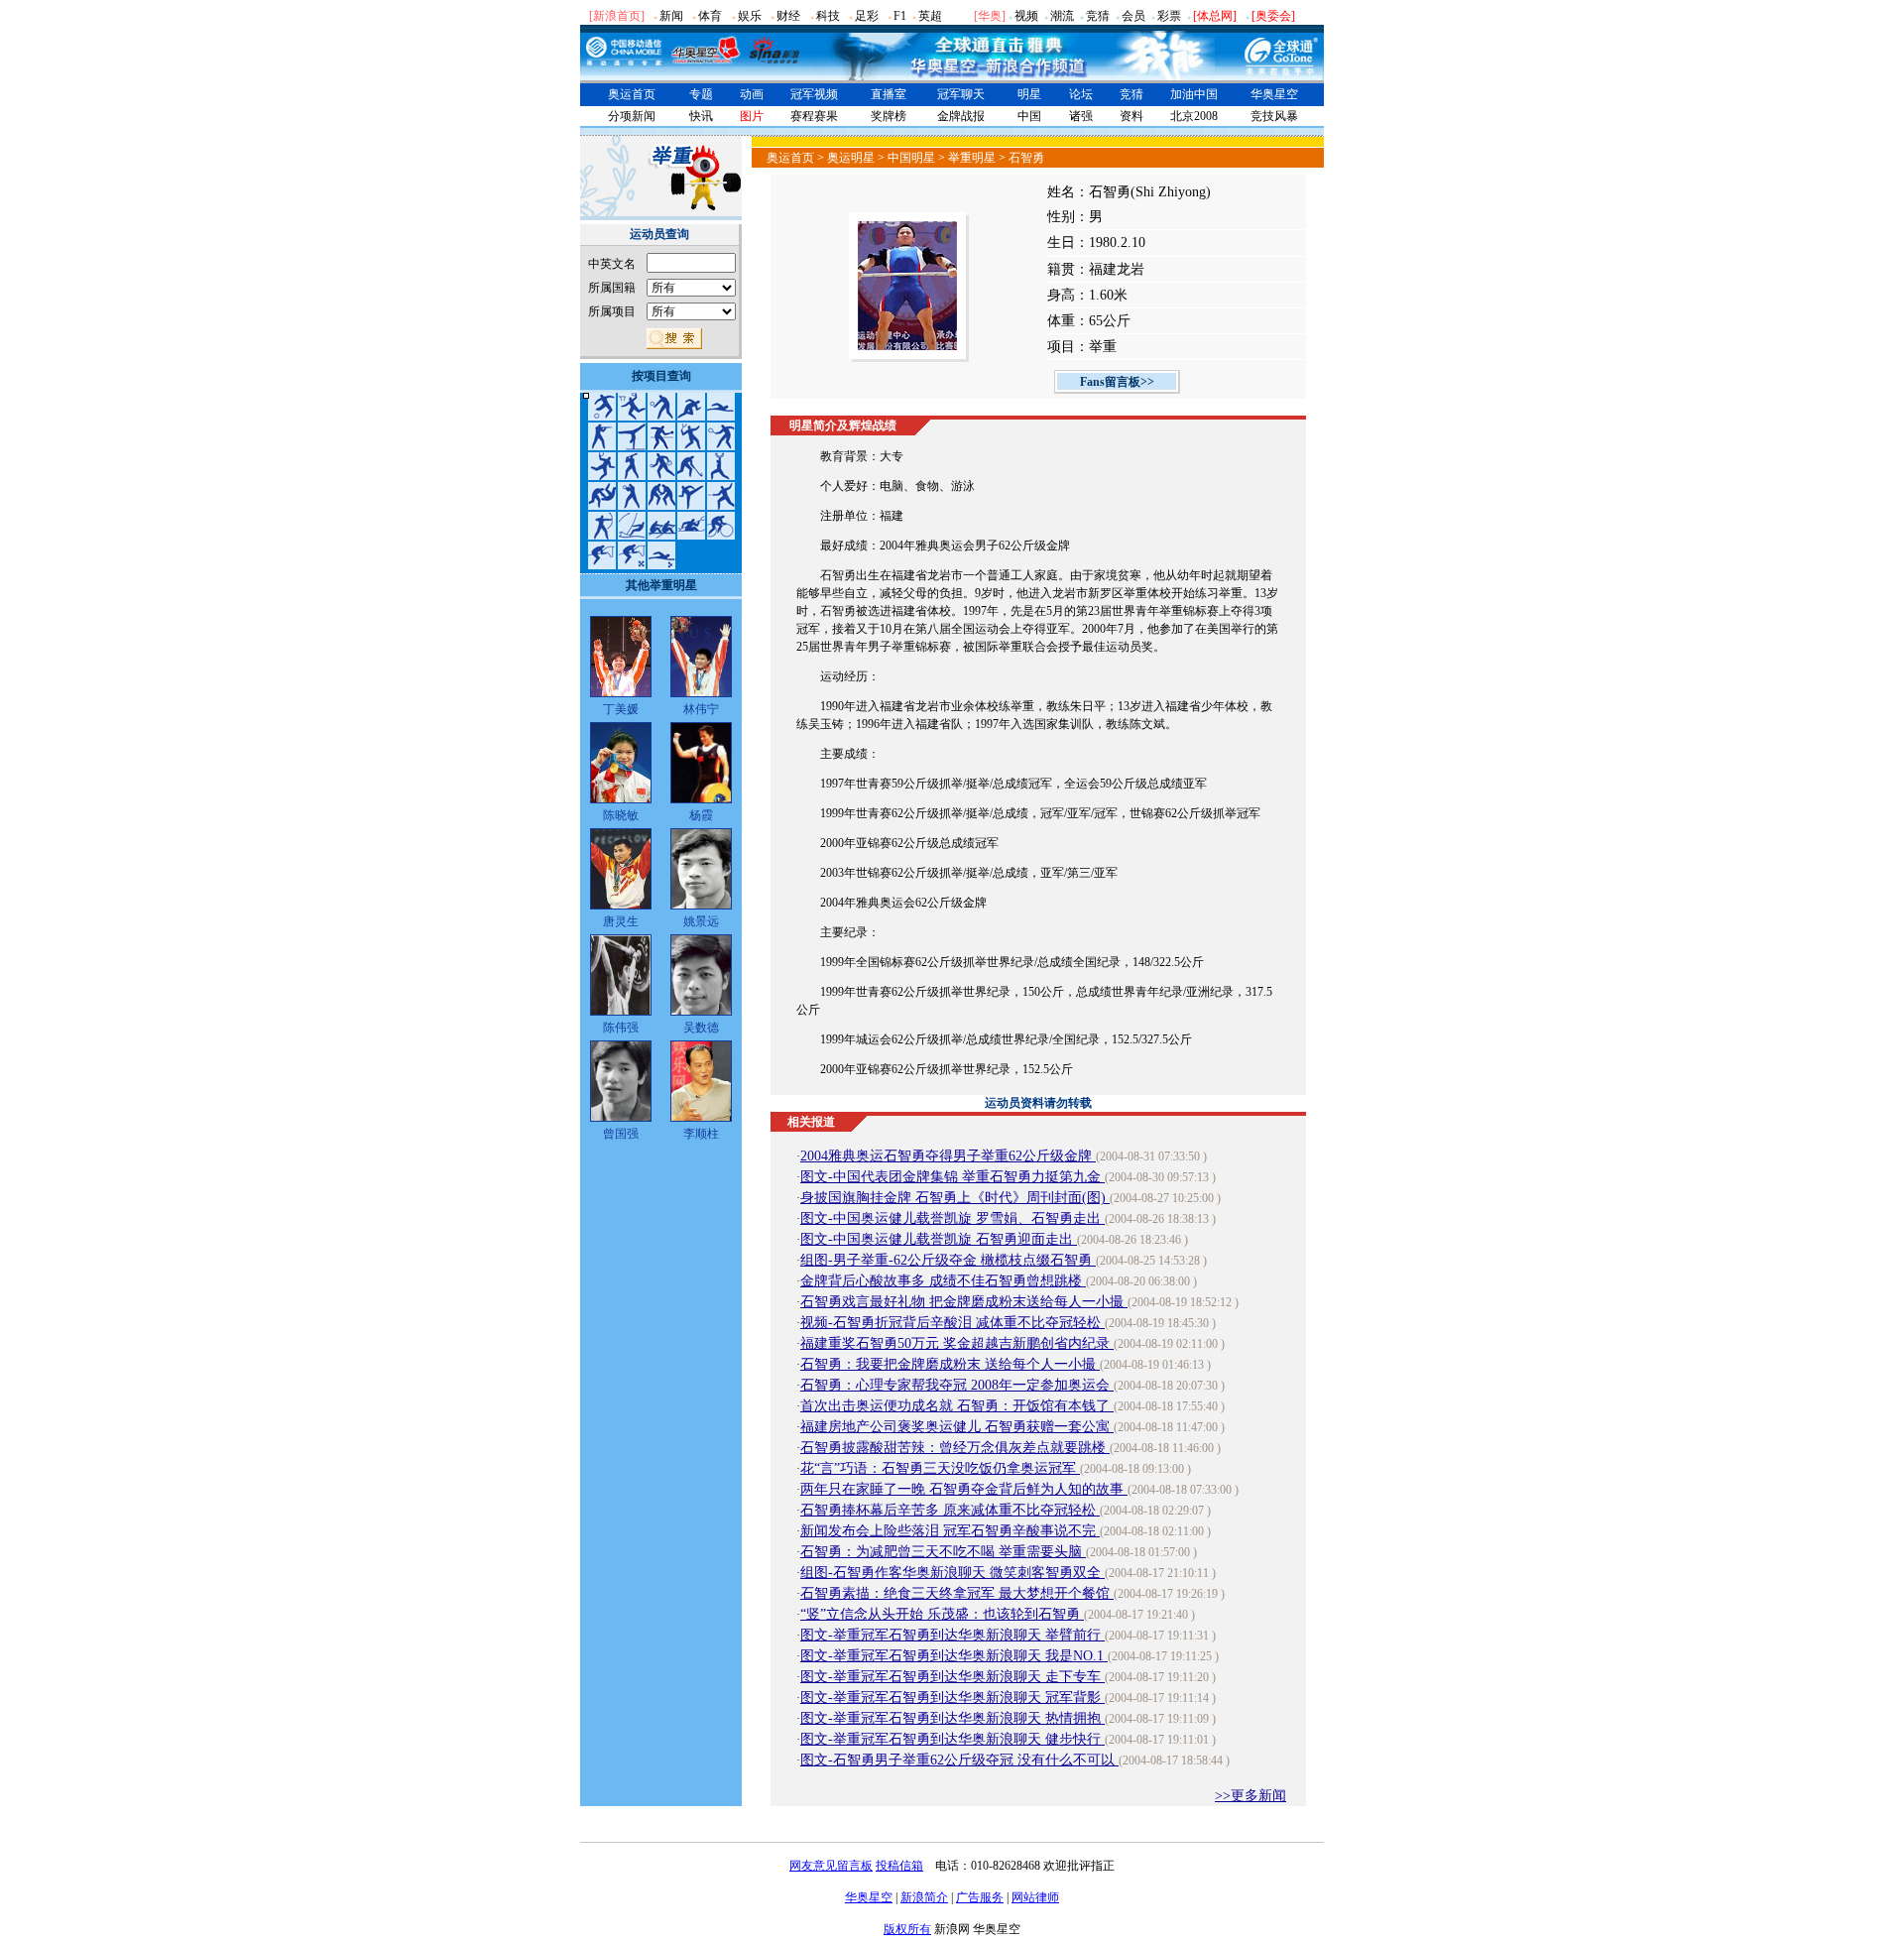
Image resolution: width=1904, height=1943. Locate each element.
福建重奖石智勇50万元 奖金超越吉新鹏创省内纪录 (957, 1343)
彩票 (1169, 16)
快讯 (701, 116)
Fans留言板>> (1117, 382)
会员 (1133, 16)
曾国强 (621, 1134)
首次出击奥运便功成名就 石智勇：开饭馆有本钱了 (957, 1406)
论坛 (1081, 94)
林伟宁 (701, 709)
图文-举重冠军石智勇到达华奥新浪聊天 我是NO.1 (954, 1656)
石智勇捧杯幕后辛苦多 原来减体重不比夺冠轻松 (950, 1510)
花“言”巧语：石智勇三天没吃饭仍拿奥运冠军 (940, 1468)
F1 (900, 16)
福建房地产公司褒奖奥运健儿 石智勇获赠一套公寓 (957, 1427)
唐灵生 (621, 921)
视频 (1026, 16)
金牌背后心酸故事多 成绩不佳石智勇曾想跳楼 (943, 1281)
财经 (788, 16)
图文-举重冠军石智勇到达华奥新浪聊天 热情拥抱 (952, 1718)
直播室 (889, 94)
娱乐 (750, 16)
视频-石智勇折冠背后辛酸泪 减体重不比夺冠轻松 (952, 1323)
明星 (1029, 94)
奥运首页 (632, 94)
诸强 (1081, 116)
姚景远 (701, 921)
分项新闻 (632, 116)
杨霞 (701, 815)
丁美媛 (621, 709)
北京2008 (1194, 116)
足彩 (867, 16)
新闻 (671, 16)
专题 (701, 94)
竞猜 (1098, 16)
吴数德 (701, 1028)
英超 (930, 16)
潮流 (1062, 16)
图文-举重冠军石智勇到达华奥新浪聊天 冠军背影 (952, 1698)
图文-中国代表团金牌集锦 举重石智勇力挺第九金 (952, 1177)
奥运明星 (851, 158)
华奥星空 (1274, 94)
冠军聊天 (961, 94)
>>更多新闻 (1250, 1796)
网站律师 (1035, 1897)
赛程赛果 (814, 116)
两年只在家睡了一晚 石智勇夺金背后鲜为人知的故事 (964, 1489)
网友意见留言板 (831, 1866)
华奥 (990, 16)
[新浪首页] (617, 16)
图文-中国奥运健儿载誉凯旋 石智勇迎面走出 (939, 1239)
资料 (1131, 116)
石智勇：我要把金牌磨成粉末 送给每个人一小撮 (950, 1364)
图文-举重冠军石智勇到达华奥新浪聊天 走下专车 (952, 1677)
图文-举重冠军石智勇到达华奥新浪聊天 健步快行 (952, 1739)
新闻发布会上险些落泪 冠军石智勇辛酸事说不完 (950, 1531)
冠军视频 (814, 94)
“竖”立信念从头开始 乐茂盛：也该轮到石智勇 (942, 1614)
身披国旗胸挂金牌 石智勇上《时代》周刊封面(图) (955, 1198)
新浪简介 (924, 1897)
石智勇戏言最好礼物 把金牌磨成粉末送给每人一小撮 (964, 1302)
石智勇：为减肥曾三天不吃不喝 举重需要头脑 (943, 1552)
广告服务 (980, 1897)
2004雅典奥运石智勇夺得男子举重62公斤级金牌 (948, 1156)
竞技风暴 (1274, 116)
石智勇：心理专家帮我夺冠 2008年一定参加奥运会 (957, 1385)
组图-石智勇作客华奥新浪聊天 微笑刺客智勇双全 (952, 1573)
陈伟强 (621, 1028)
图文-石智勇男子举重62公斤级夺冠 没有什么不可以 (959, 1760)
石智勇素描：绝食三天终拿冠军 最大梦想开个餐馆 (957, 1593)
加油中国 (1194, 94)
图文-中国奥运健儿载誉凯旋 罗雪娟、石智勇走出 (952, 1218)
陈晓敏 (621, 815)
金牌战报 (961, 116)
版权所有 (907, 1929)
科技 (828, 16)
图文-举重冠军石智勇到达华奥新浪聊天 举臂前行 (952, 1635)
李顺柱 (701, 1134)
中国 (1029, 116)
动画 (752, 94)
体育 (710, 16)
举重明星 (972, 158)
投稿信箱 (899, 1866)
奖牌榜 (889, 116)
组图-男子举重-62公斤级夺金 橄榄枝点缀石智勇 (948, 1260)
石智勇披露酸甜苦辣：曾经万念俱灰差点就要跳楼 (955, 1448)
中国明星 (911, 158)
